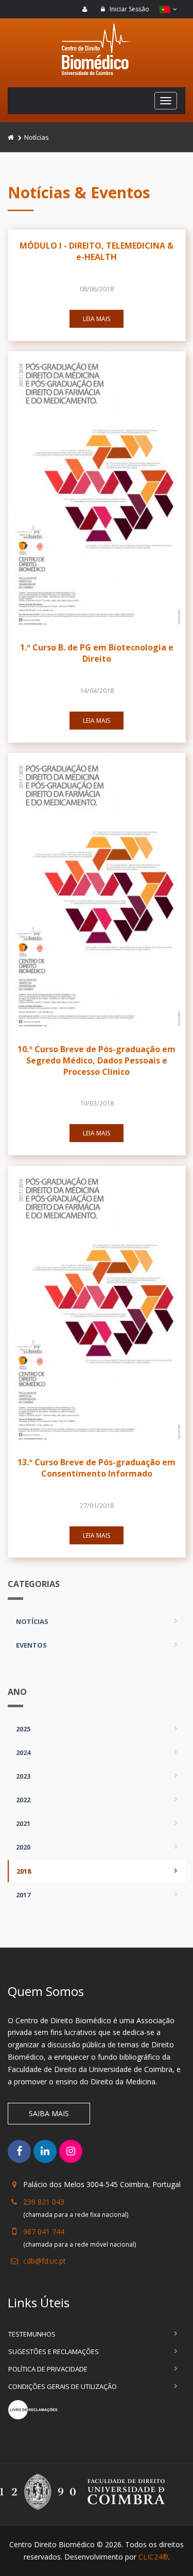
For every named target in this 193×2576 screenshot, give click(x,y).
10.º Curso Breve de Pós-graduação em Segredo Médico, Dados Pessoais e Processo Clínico (97, 1060)
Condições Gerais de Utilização (63, 2386)
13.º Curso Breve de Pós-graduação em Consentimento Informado (97, 1468)
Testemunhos (32, 2334)
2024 (23, 1752)
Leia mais (97, 319)
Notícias (32, 1621)
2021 (23, 1823)
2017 (23, 1895)
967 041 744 (44, 2232)
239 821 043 (44, 2202)
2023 (23, 1776)
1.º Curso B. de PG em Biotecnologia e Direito (97, 653)
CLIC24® (153, 2557)
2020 (23, 1847)
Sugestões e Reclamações (54, 2351)
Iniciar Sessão (129, 9)
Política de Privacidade (48, 2369)
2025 (23, 1729)
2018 (24, 1871)
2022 (23, 1800)
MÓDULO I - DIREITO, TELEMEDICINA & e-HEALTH (97, 251)
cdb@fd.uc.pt (45, 2261)
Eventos (31, 1645)
